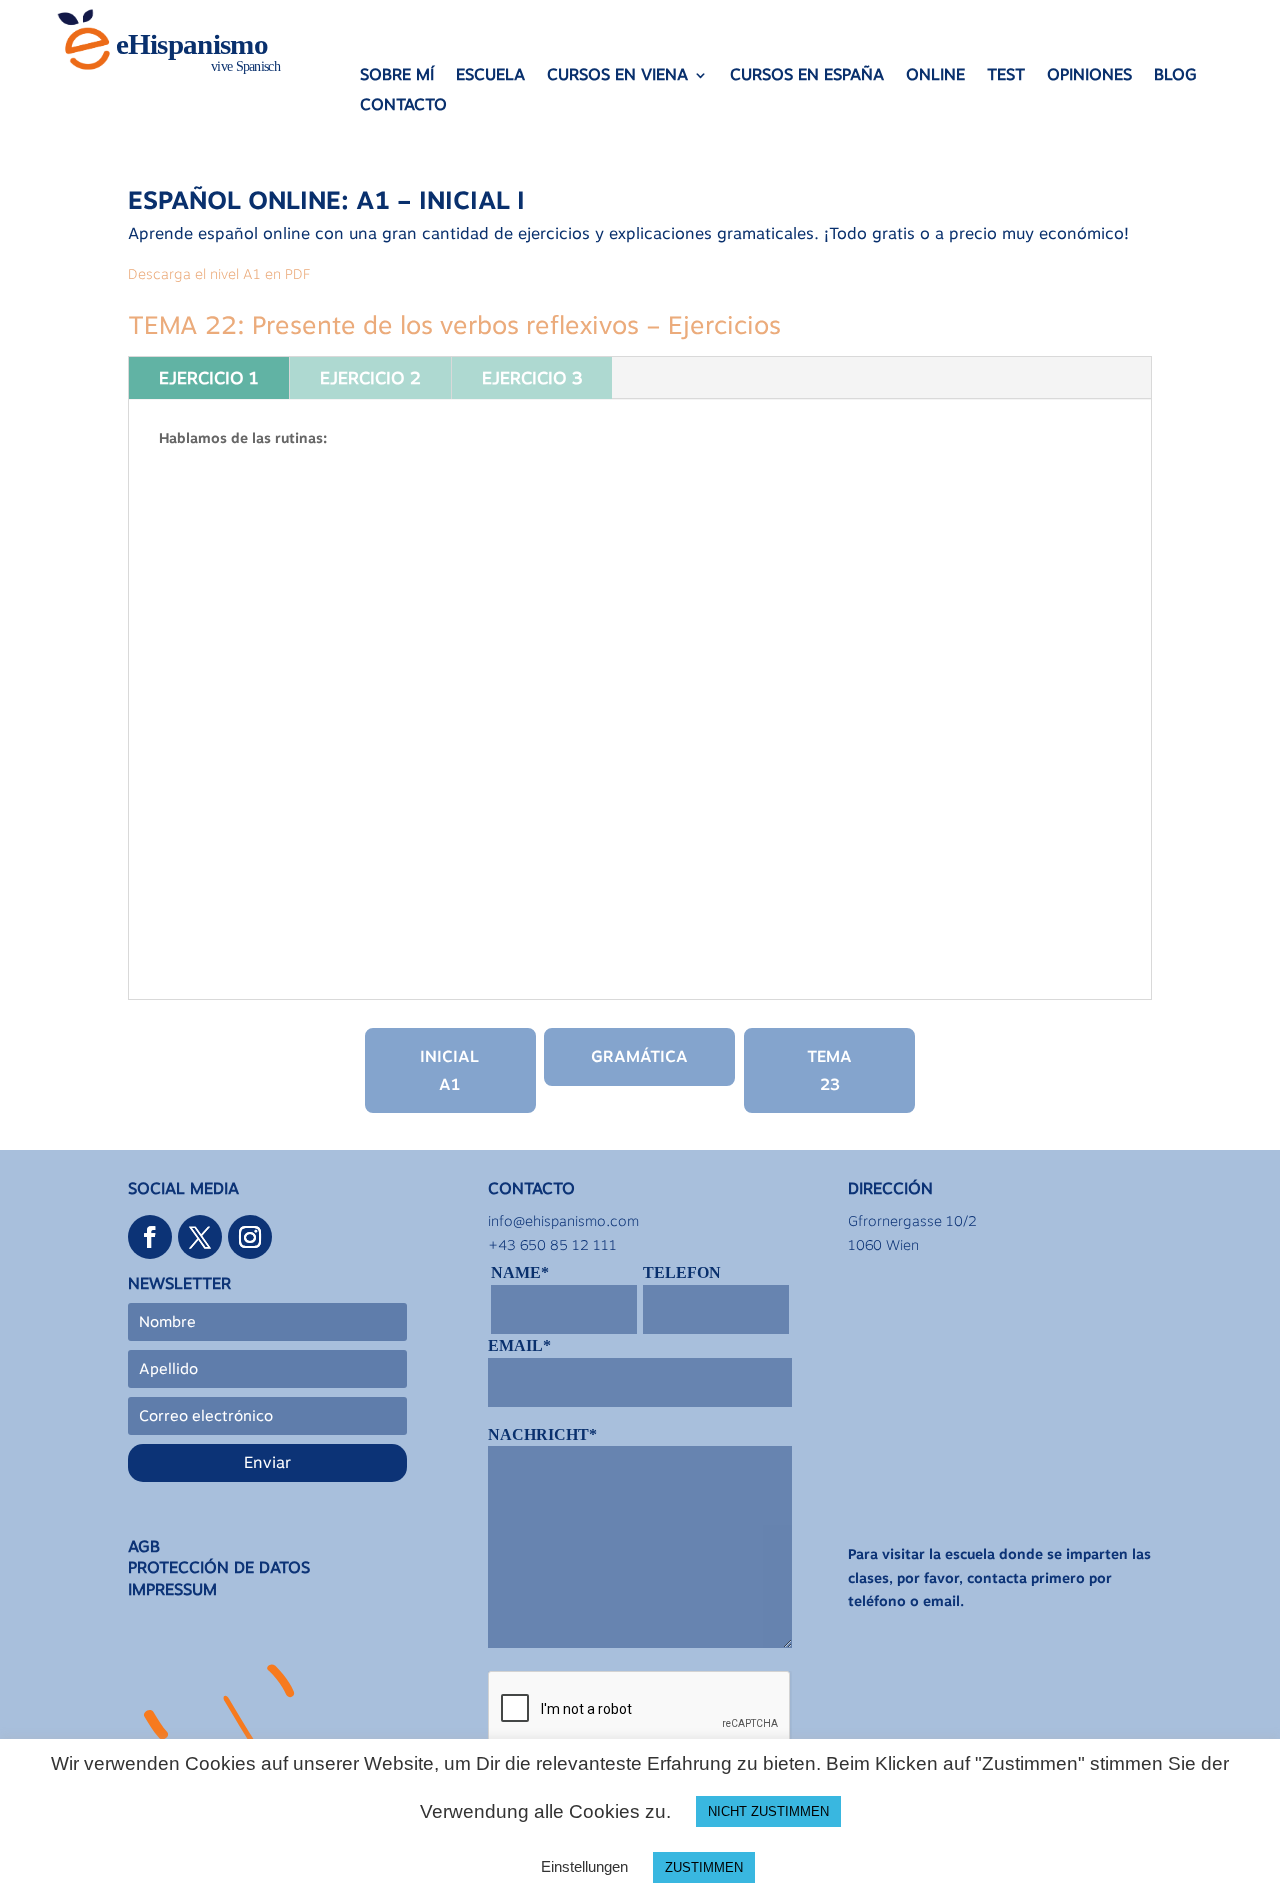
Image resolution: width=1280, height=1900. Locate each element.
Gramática (639, 1056)
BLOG (1175, 76)
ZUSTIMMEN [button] (704, 1867)
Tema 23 (829, 1070)
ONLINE (935, 76)
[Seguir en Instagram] (250, 1237)
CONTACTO (403, 106)
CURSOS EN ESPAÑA (807, 76)
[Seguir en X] (200, 1237)
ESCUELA (490, 76)
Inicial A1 (449, 1070)
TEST (1006, 76)
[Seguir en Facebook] (150, 1237)
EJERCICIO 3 (532, 378)
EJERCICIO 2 (370, 378)
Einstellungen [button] (584, 1866)
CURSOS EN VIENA (617, 76)
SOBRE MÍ (397, 76)
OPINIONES (1089, 76)
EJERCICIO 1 (209, 378)
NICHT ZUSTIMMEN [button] (768, 1811)
